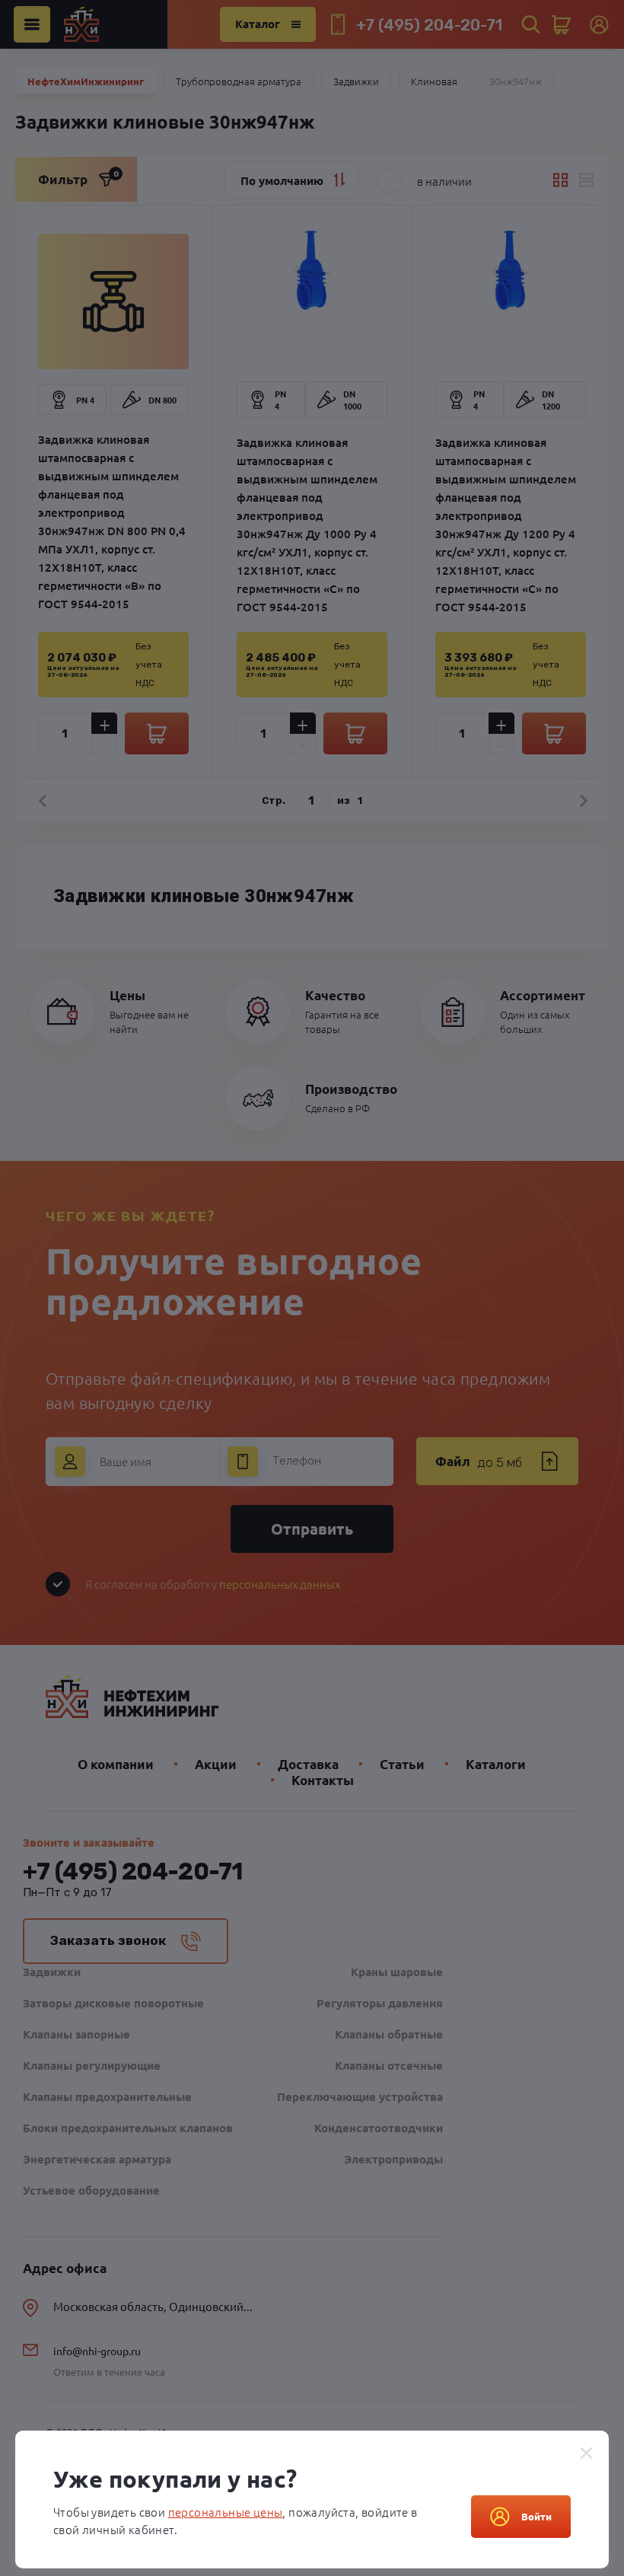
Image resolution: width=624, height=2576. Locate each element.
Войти (536, 2516)
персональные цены (226, 2512)
